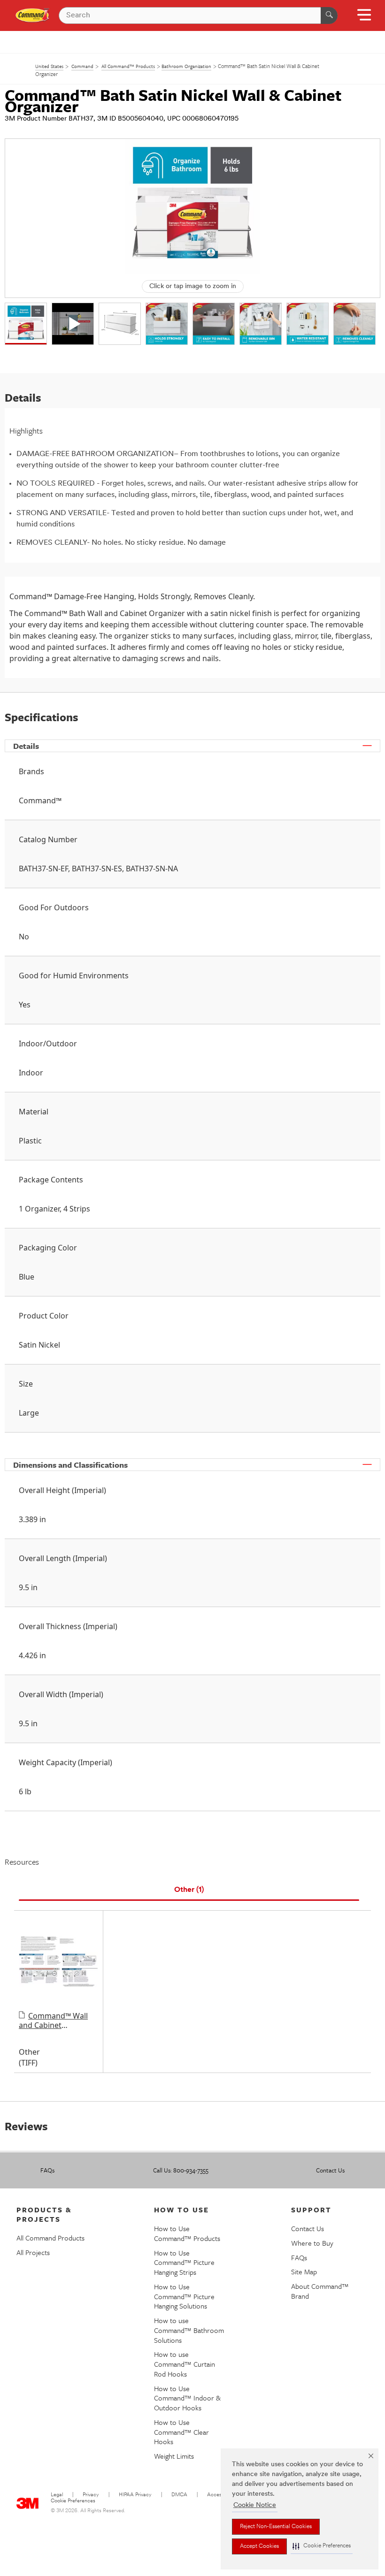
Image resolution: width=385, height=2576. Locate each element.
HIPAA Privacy (135, 2495)
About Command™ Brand (320, 2291)
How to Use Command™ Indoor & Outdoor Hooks (187, 2398)
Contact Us (330, 2170)
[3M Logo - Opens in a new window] (33, 15)
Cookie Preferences (73, 2501)
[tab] (189, 1890)
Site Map (304, 2271)
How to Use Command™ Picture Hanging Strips (184, 2263)
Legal (57, 2495)
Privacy (91, 2495)
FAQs (47, 2170)
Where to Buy (312, 2243)
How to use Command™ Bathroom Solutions (189, 2330)
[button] (322, 2546)
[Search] (329, 15)
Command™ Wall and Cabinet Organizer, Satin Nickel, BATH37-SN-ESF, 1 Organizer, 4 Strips (53, 2020)
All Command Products (50, 2238)
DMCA (179, 2495)
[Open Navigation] (364, 18)
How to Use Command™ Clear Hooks (181, 2432)
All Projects (33, 2252)
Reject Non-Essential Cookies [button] (276, 2527)
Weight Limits (174, 2456)
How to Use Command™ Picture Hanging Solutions (184, 2296)
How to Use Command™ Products (187, 2233)
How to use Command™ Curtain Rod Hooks (185, 2364)
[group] (26, 324)
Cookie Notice (255, 2505)
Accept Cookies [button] (259, 2546)
